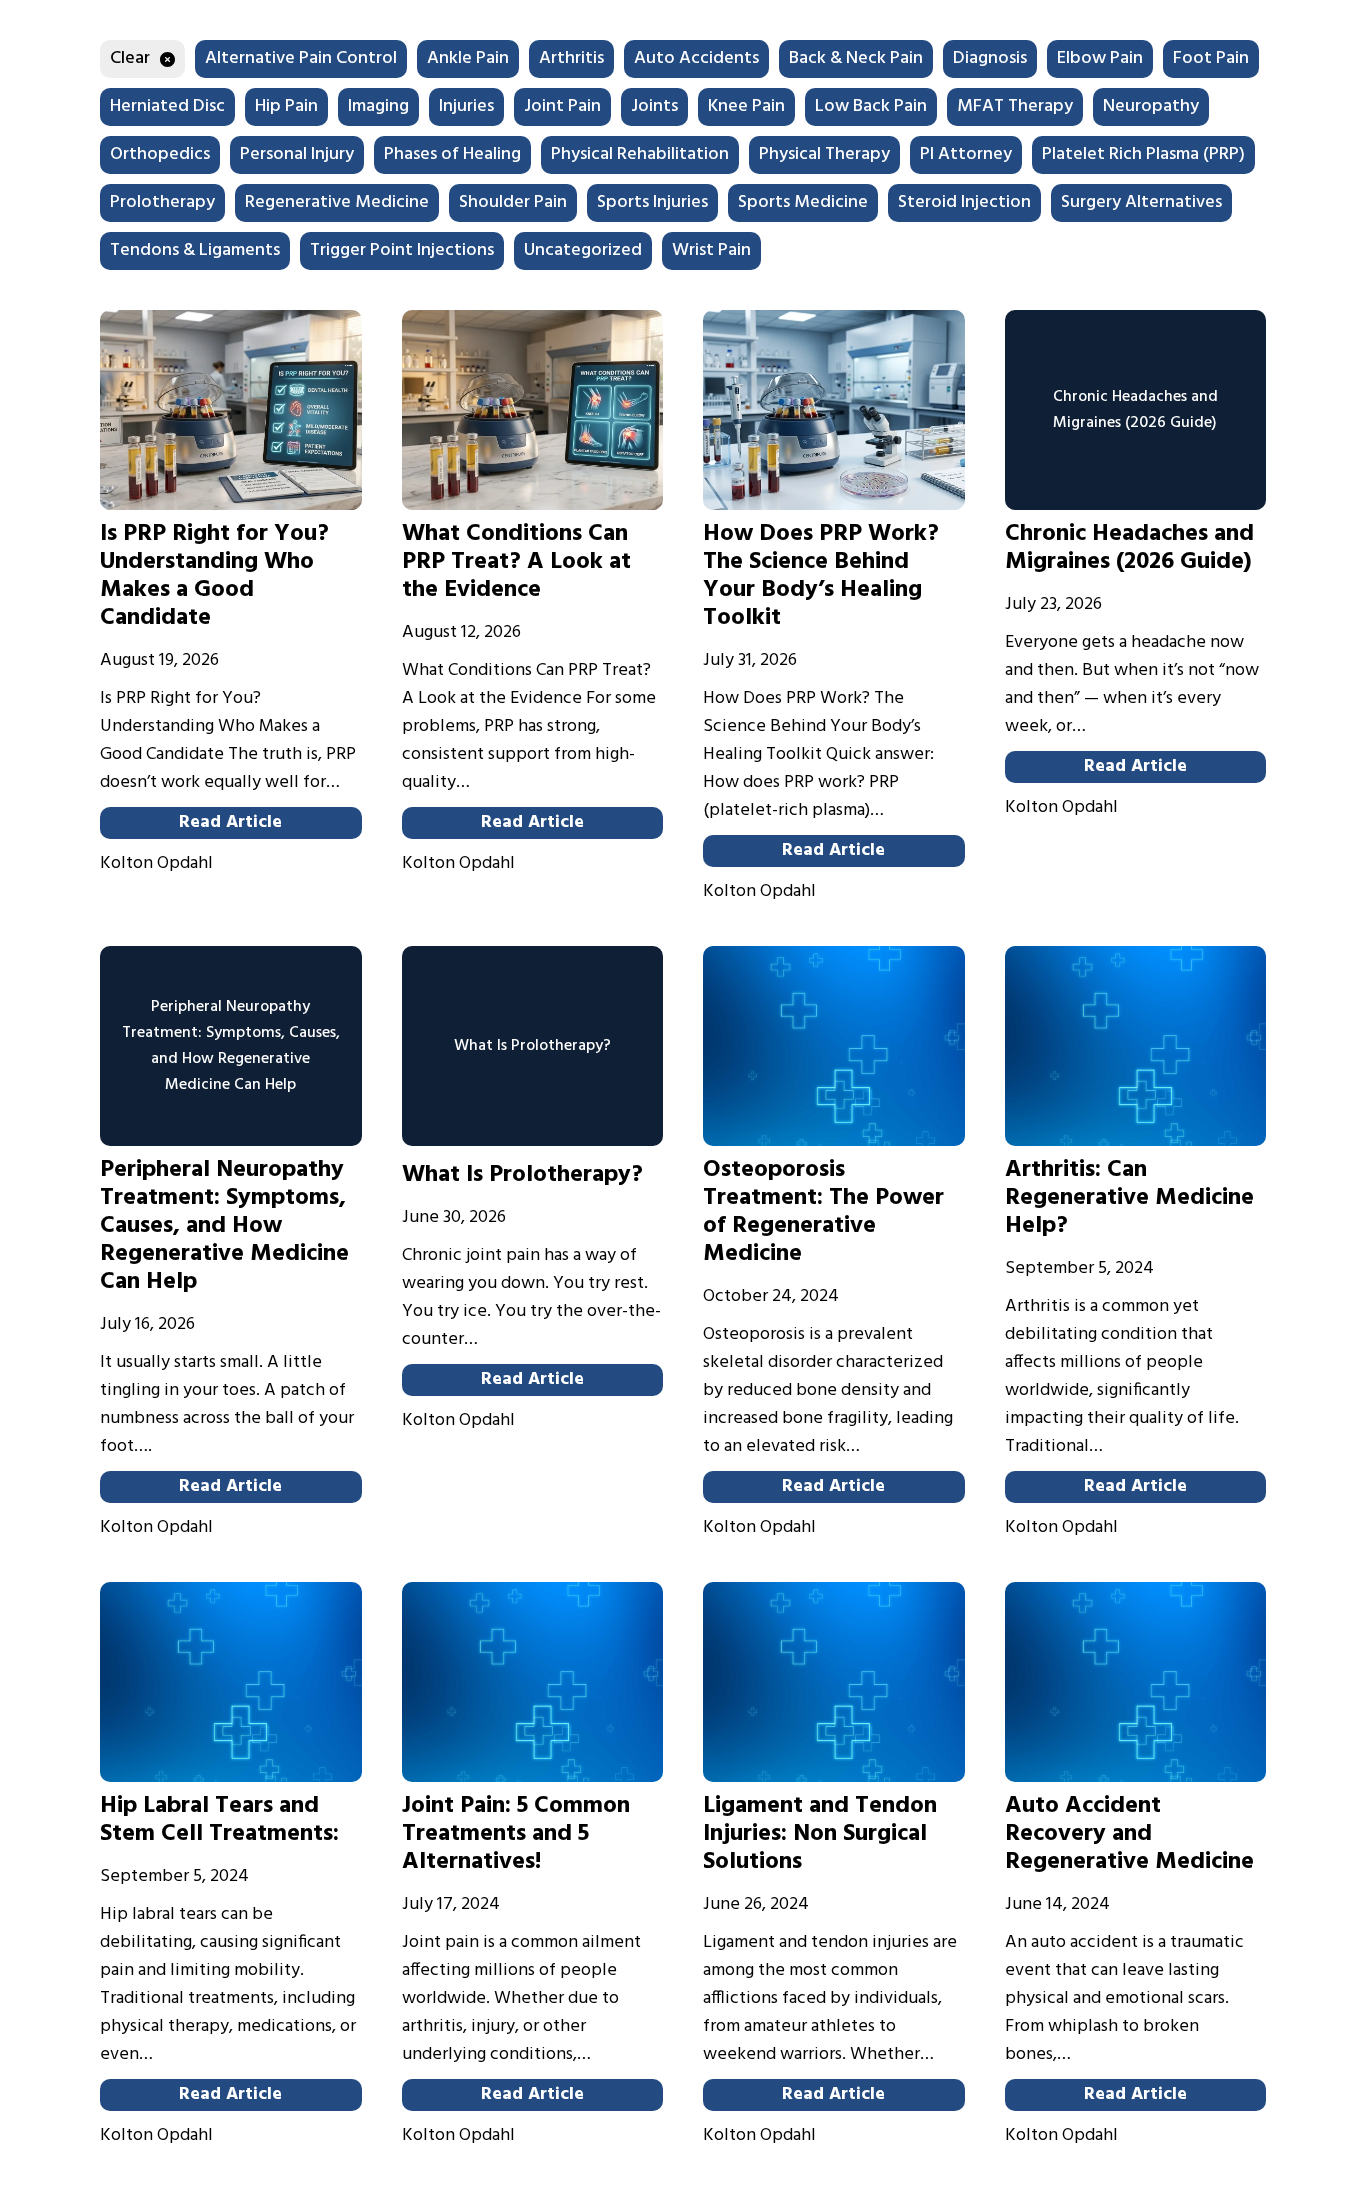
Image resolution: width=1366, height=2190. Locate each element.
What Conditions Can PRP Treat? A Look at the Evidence (516, 562)
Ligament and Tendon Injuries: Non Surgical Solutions (820, 1834)
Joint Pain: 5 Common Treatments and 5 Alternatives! (516, 1834)
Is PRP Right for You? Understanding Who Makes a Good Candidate (214, 576)
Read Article (230, 822)
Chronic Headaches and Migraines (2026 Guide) (1129, 548)
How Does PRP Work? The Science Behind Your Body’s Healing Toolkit (821, 576)
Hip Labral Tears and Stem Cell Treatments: (219, 1820)
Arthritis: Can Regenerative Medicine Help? (1129, 1198)
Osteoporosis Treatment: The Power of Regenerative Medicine (823, 1212)
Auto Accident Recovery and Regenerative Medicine (1129, 1834)
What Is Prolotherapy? (522, 1175)
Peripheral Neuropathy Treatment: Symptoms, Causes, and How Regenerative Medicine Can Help (224, 1226)
